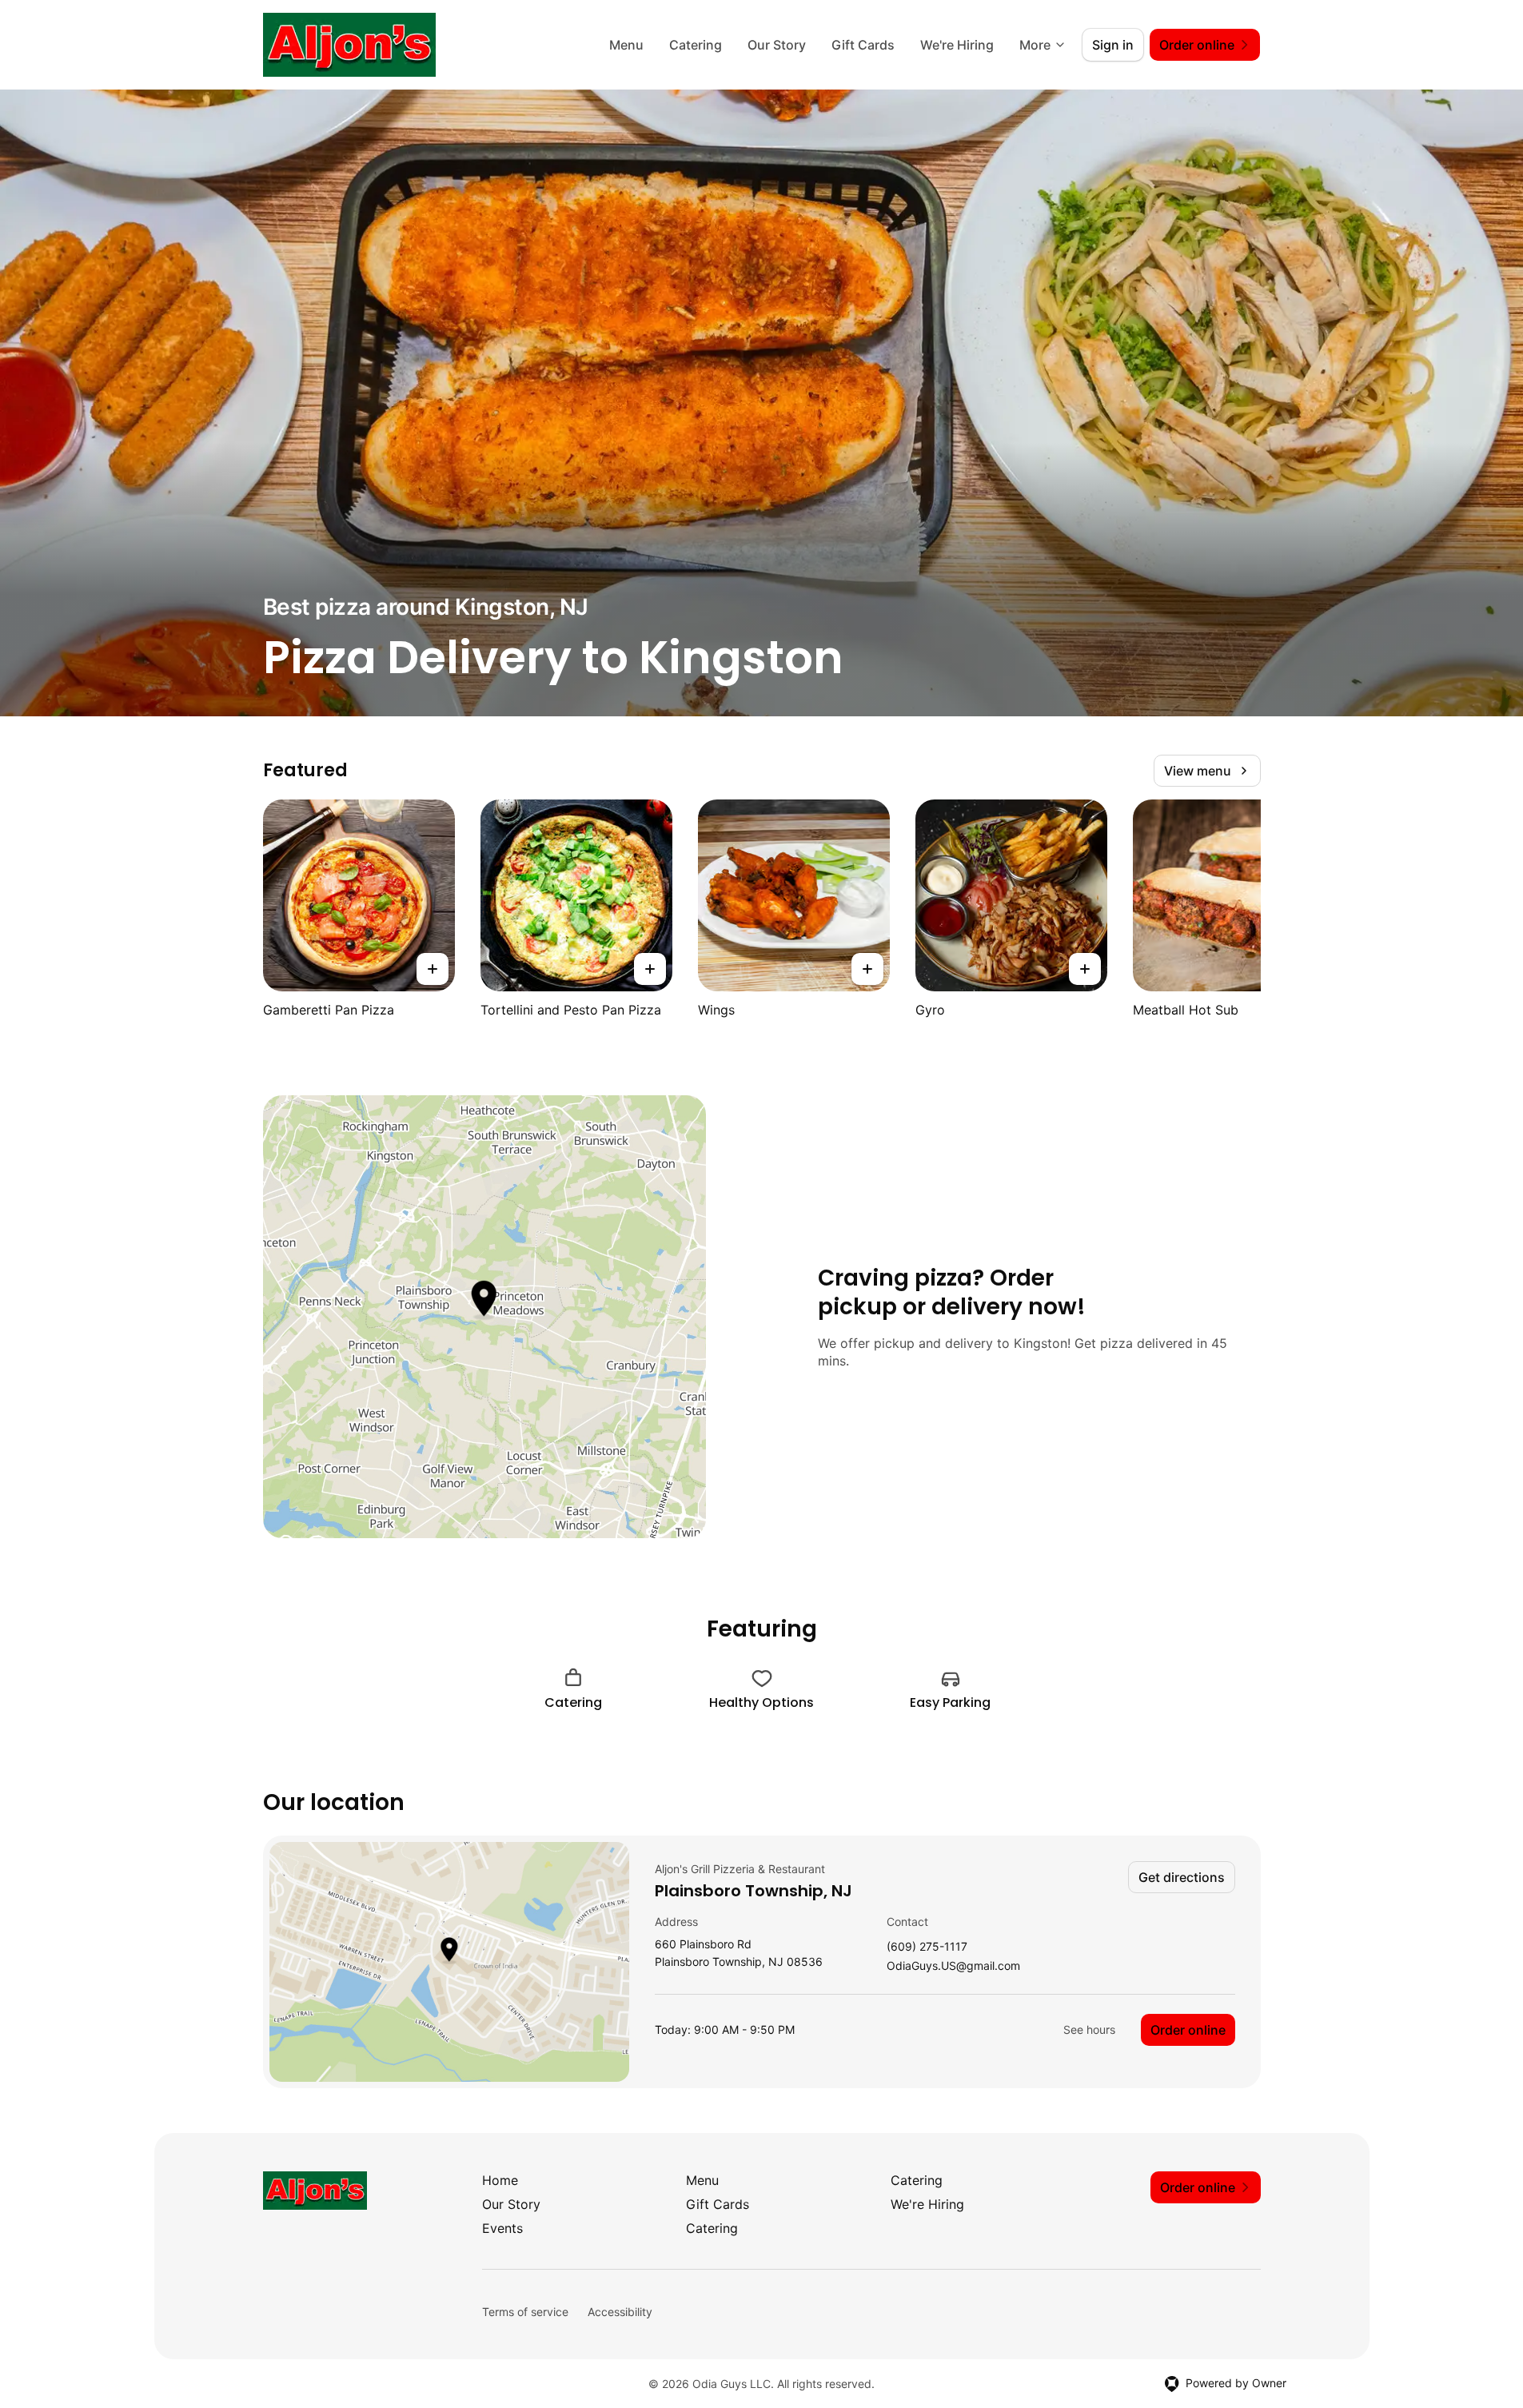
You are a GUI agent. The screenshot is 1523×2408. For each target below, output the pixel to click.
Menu (626, 45)
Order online (1188, 2030)
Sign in (1113, 45)
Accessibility (620, 2312)
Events (502, 2228)
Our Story (777, 45)
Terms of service (525, 2312)
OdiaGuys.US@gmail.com (953, 1966)
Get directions (1182, 1877)
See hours (1089, 2029)
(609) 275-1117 (927, 1947)
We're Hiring (957, 45)
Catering (696, 45)
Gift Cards (863, 45)
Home (500, 2180)
